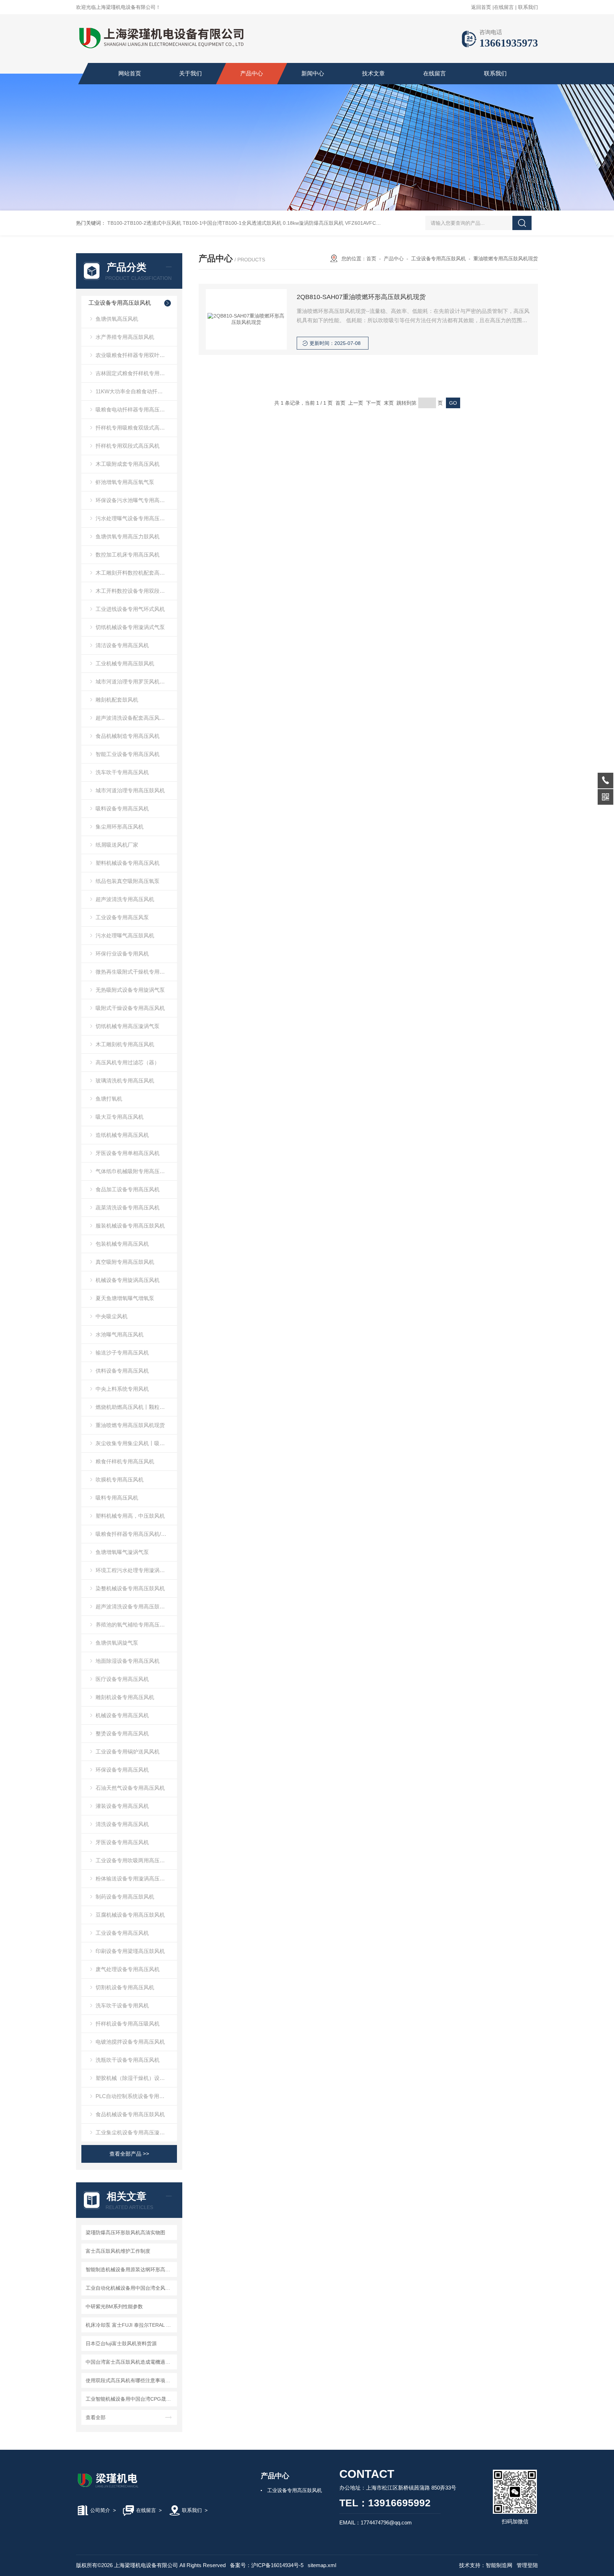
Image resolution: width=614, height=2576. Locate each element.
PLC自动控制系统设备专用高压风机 (136, 2096)
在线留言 (504, 7)
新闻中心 (313, 73)
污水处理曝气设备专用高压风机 (133, 518)
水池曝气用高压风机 (120, 1334)
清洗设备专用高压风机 (122, 1824)
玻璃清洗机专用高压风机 (125, 1081)
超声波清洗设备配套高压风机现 (133, 718)
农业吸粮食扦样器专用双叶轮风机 (136, 355)
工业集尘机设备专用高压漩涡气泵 (136, 2132)
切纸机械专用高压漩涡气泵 (128, 1026)
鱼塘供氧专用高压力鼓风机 (128, 536)
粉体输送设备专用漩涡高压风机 (133, 1878)
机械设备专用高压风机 (122, 1715)
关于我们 (190, 73)
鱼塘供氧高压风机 (117, 319)
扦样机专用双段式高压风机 (128, 446)
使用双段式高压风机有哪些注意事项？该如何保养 (130, 2380)
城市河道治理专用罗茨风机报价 (133, 682)
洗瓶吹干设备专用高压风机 (128, 2060)
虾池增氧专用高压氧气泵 (125, 482)
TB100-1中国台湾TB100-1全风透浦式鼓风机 (232, 223)
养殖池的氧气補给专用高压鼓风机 (136, 1625)
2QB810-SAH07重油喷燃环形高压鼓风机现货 (361, 297)
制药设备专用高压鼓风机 (125, 1897)
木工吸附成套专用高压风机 (128, 464)
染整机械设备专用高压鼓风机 (130, 1588)
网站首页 (130, 73)
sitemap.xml (322, 2565)
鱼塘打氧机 (109, 1099)
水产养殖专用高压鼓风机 (125, 337)
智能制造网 (499, 2565)
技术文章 (373, 73)
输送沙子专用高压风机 (122, 1353)
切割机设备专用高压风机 (125, 1987)
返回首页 (481, 7)
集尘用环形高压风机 (120, 827)
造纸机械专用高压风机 (122, 1135)
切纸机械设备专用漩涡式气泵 (130, 627)
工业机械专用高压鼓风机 (125, 663)
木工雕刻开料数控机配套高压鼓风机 (136, 573)
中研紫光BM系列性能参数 (114, 2306)
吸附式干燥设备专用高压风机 (130, 1008)
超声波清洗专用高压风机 (125, 899)
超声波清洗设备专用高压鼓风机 (133, 1606)
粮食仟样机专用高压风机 (125, 1461)
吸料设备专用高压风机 (122, 808)
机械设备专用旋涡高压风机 (128, 1280)
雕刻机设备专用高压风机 (125, 1697)
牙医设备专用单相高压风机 (128, 1153)
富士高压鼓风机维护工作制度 (118, 2251)
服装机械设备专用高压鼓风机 (130, 1226)
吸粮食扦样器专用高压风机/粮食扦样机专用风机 (136, 1534)
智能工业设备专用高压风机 (128, 754)
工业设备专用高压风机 (122, 1933)
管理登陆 (527, 2565)
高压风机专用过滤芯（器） (128, 1062)
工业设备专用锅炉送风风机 (128, 1752)
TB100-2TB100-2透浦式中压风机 (144, 223)
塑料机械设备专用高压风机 (128, 863)
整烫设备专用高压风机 (122, 1733)
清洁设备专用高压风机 (122, 645)
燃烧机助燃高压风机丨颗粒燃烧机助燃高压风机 (136, 1407)
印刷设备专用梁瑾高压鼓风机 (130, 1951)
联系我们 (528, 7)
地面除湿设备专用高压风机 (128, 1661)
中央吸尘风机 (112, 1316)
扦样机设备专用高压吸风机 (128, 2024)
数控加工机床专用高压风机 (128, 555)
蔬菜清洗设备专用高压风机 (128, 1207)
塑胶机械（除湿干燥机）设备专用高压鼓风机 (136, 2078)
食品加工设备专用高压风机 (128, 1189)
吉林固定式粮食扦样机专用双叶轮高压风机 (136, 373)
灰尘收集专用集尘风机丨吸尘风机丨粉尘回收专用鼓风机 (136, 1443)
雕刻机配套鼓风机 (117, 700)
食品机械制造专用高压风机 (128, 736)
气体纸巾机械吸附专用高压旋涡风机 (136, 1171)
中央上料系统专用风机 (122, 1389)
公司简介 (100, 2510)
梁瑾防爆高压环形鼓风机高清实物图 (125, 2232)
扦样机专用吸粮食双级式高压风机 (136, 428)
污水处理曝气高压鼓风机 (125, 935)
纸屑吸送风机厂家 (117, 845)
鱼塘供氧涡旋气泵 (117, 1643)
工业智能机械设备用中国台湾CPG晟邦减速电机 (130, 2399)
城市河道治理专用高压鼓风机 (130, 790)
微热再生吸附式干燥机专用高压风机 (136, 972)
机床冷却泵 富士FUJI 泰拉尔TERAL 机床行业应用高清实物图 (130, 2325)
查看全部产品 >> (129, 2154)
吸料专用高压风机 (117, 1498)
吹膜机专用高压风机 (120, 1479)
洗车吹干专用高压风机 (122, 772)
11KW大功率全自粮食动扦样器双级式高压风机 (136, 391)
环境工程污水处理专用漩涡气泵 (133, 1570)
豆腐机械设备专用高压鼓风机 (130, 1915)
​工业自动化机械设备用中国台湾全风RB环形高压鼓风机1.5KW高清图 (130, 2288)
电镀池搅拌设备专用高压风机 (130, 2042)
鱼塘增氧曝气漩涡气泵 (122, 1552)
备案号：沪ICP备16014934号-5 (267, 2565)
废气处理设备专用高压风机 (128, 1969)
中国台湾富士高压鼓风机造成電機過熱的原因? (130, 2362)
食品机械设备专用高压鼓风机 (130, 2114)
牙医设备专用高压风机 (122, 1842)
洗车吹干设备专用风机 (122, 2005)
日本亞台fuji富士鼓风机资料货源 (121, 2343)
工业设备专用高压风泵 (122, 917)
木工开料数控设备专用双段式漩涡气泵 (136, 591)
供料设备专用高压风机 (122, 1371)
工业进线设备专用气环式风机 (130, 609)
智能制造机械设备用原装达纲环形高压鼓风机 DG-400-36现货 (130, 2269)
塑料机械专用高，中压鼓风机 (130, 1516)
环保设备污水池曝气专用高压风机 (136, 500)
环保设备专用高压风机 (122, 1770)
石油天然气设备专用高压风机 (130, 1788)
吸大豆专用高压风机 (120, 1117)
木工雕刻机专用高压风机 (125, 1044)
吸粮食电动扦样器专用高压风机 (133, 409)
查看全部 (96, 2417)
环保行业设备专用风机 (122, 954)
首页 (371, 259)
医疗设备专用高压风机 (122, 1679)
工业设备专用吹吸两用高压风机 (133, 1860)
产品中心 (252, 73)
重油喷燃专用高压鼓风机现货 (130, 1425)
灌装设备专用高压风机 (122, 1806)
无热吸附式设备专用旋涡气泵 (130, 990)
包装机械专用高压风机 (122, 1244)
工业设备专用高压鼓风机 (120, 303)
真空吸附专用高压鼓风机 (125, 1262)
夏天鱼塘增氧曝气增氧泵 (125, 1298)
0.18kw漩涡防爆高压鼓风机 (313, 223)
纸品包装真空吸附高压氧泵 (128, 881)
